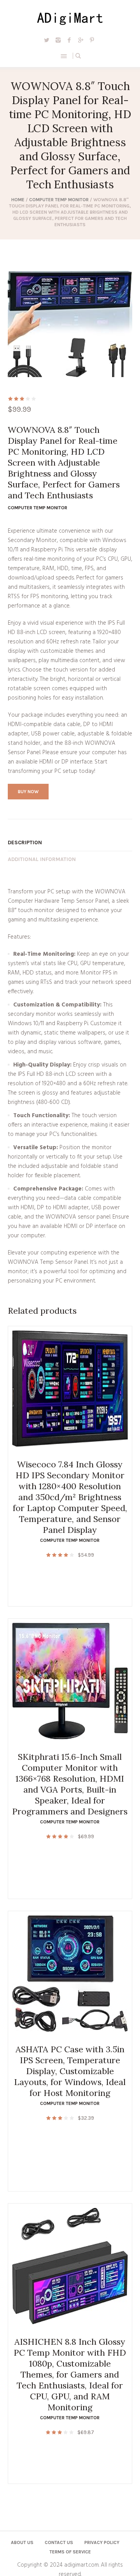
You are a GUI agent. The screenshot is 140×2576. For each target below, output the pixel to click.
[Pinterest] (92, 40)
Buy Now (28, 792)
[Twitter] (47, 40)
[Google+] (80, 40)
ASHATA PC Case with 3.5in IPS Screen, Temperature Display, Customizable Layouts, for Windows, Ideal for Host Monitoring (70, 2071)
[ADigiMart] (70, 18)
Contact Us (59, 2542)
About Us (22, 2542)
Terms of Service (70, 2552)
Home (18, 200)
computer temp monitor (59, 200)
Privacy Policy (102, 2542)
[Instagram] (58, 40)
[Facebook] (69, 40)
